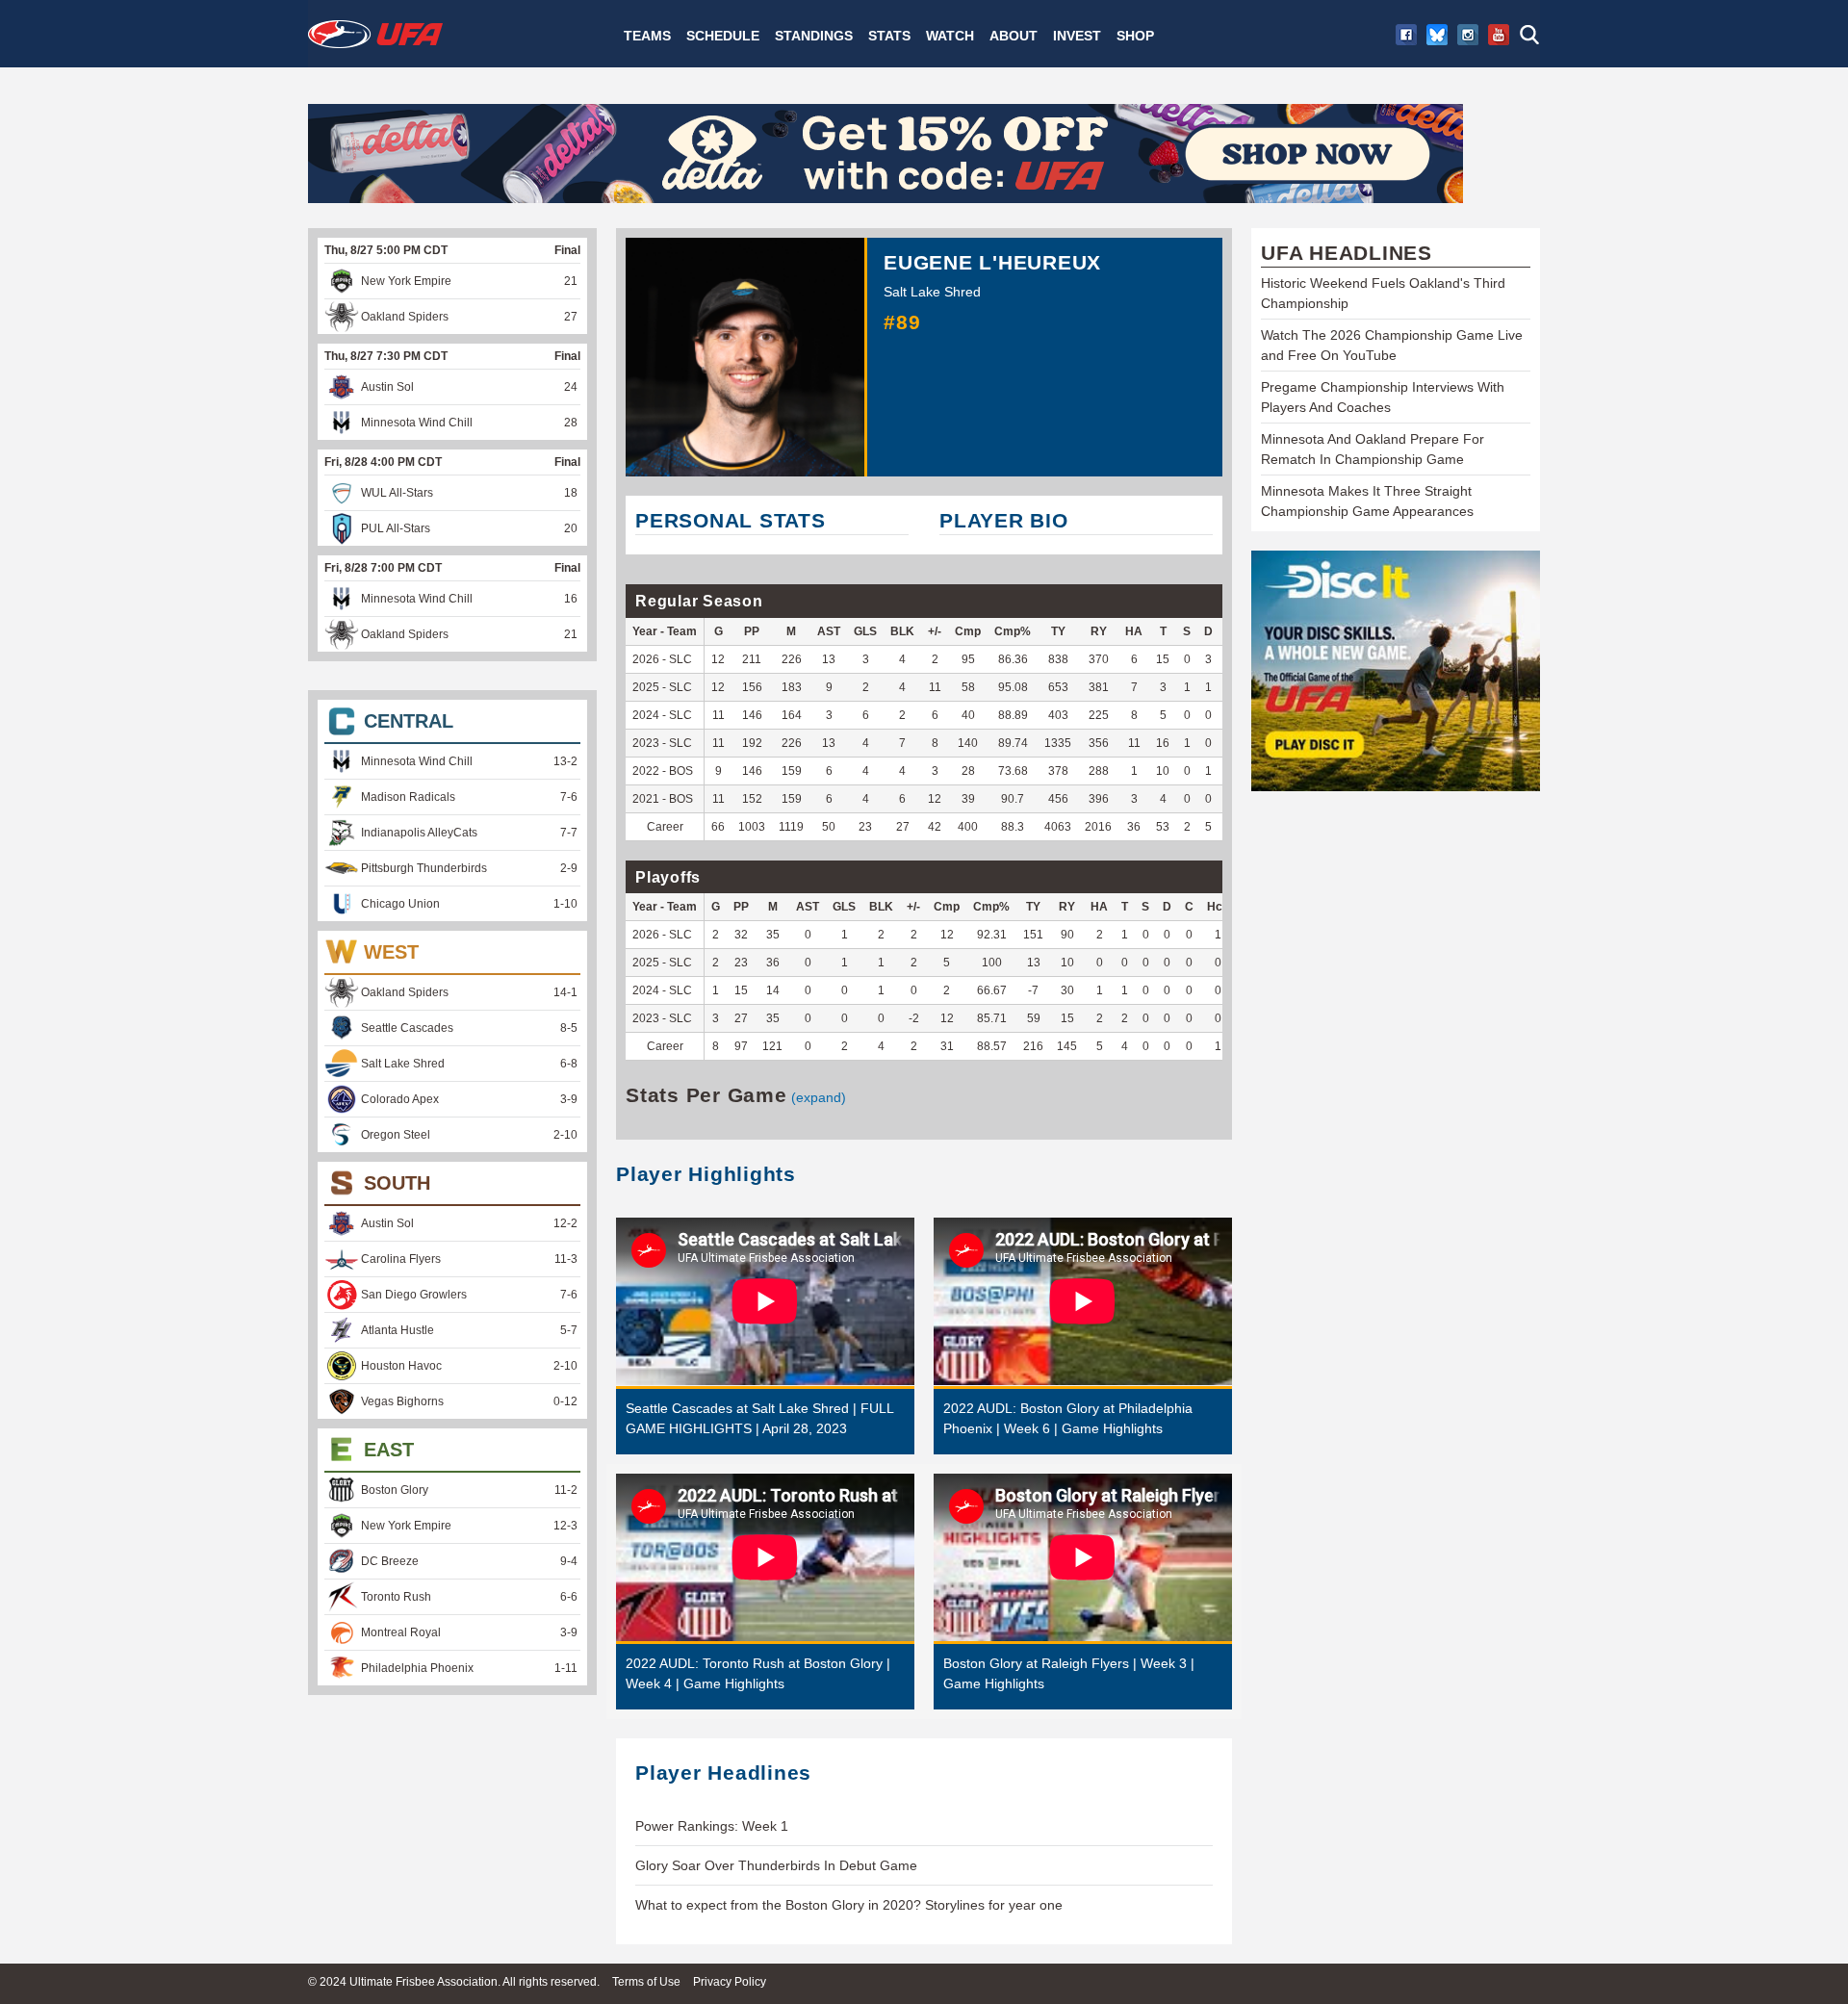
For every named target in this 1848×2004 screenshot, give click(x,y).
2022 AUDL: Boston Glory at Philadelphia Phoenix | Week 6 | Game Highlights (1068, 1418)
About (1014, 36)
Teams (647, 36)
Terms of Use (646, 1982)
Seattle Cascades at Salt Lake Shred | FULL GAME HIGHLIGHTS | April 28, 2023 (759, 1418)
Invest (1077, 36)
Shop (1135, 36)
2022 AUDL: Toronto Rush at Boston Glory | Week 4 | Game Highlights (758, 1673)
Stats (889, 36)
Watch (950, 36)
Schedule (723, 36)
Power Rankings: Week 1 (712, 1826)
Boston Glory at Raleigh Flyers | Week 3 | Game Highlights (1069, 1673)
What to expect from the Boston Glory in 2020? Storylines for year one (849, 1905)
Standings (814, 36)
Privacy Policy (730, 1982)
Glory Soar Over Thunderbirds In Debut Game (776, 1865)
